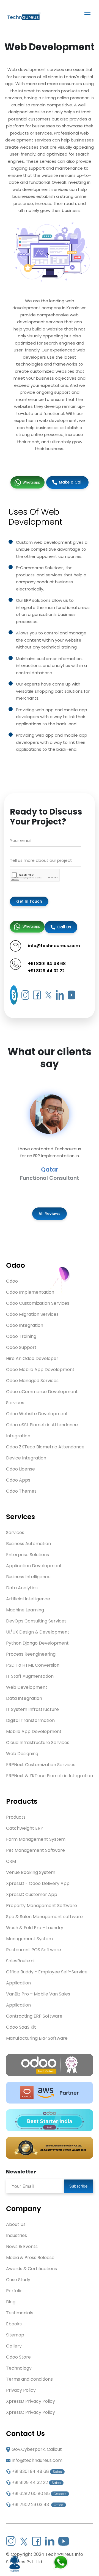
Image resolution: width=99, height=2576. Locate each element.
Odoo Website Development (37, 1414)
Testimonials (20, 2313)
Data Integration (24, 1698)
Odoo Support (21, 1347)
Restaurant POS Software (34, 1950)
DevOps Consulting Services (36, 1621)
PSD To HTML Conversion (33, 1665)
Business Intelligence (28, 1577)
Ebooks (14, 2324)
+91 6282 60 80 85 (39, 2494)
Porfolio (14, 2291)
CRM (11, 1861)
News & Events (22, 2247)
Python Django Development (37, 1643)
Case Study (18, 2280)
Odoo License (20, 1469)
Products (16, 1817)
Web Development (27, 1687)
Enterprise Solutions (28, 1555)
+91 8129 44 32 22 (46, 971)
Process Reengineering (31, 1654)
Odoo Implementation (30, 1292)
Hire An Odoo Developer (32, 1358)
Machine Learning (25, 1610)
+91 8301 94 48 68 (47, 964)
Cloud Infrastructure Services (38, 1743)
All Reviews (50, 1214)
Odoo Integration (25, 1325)
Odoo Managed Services (32, 1381)
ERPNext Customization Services (41, 1765)
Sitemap (15, 2335)
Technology (19, 2368)
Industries (16, 2235)
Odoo (12, 1281)
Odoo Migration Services (32, 1314)
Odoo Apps (18, 1480)
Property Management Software (42, 1906)
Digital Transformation (30, 1720)
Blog (11, 2302)
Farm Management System (36, 1839)
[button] (7, 1138)
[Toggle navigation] (87, 14)
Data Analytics (22, 1588)
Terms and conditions (29, 2379)
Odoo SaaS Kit (21, 2027)
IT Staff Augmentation (30, 1676)
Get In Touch (29, 901)
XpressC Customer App (32, 1894)
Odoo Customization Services (38, 1303)
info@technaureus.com (37, 2460)
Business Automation (28, 1544)
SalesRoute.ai (20, 1961)
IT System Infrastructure (32, 1709)
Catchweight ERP (25, 1828)
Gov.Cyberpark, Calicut (37, 2449)
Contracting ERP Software (34, 2016)
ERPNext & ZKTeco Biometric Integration (50, 1776)
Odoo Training (21, 1336)
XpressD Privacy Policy (31, 2401)
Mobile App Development (34, 1731)
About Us (16, 2224)
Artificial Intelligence (28, 1599)
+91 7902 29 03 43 (38, 2505)
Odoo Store (18, 2357)
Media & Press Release (30, 2258)
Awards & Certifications (31, 2269)
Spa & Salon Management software (44, 1917)
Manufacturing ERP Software (37, 2038)
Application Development (34, 1566)
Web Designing (22, 1754)
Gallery (14, 2346)
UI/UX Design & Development (38, 1632)
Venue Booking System (31, 1872)
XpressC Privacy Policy (31, 2412)
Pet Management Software (35, 1850)
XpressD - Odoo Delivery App (38, 1883)
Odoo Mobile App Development (40, 1370)
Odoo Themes (21, 1491)
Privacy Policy (21, 2390)
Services (15, 1533)
